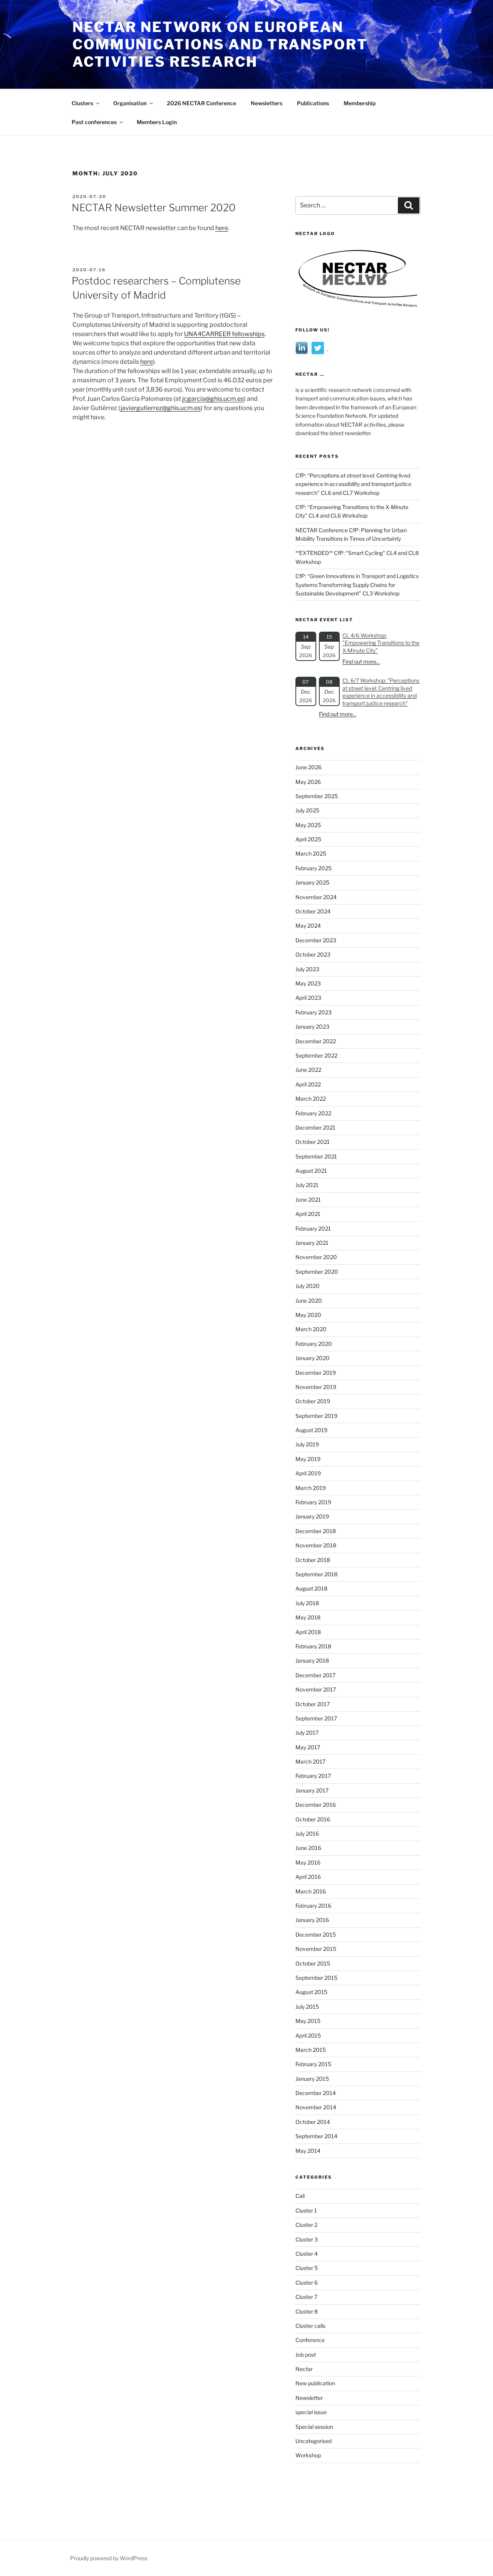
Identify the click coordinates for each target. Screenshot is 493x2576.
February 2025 (314, 868)
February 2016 (313, 1906)
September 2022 (316, 1055)
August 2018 (311, 1588)
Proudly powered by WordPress (109, 2558)
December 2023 (316, 940)
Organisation (130, 103)
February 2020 (314, 1344)
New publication (315, 2383)
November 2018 (316, 1545)
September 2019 (316, 1416)
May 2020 (308, 1315)
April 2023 (308, 998)
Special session (314, 2427)
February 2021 (313, 1228)
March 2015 (311, 2050)
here (222, 228)
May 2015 (308, 2021)
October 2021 (313, 1142)
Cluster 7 (306, 2297)
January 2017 (312, 1790)
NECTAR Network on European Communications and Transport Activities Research (220, 44)
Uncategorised (314, 2441)
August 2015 (311, 1992)
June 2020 (309, 1301)
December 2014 (316, 2093)
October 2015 (313, 1963)
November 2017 (316, 1689)
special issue (311, 2412)
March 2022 (311, 1099)
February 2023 (314, 1012)
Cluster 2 (306, 2225)
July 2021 (307, 1185)
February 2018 (313, 1646)
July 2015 (307, 2007)
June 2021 (308, 1200)
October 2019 (313, 1401)
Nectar (304, 2369)
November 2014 (316, 2107)
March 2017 (310, 1761)
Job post (306, 2355)
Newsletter (309, 2398)
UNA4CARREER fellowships (224, 334)
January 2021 (312, 1243)
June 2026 (309, 767)
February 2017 (313, 1776)
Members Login (157, 122)
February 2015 (313, 2064)
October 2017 (313, 1704)
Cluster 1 (306, 2210)
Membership (360, 103)
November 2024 (316, 897)
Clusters (82, 103)
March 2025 (311, 853)
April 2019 (308, 1473)
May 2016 (308, 1862)
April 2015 (308, 2035)
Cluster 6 (307, 2283)
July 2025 (307, 810)
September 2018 (316, 1574)
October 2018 (313, 1560)
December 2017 (315, 1675)
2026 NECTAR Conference (201, 103)
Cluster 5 (307, 2268)
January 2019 (312, 1516)
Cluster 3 (307, 2239)
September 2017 (316, 1718)
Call (300, 2196)
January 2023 (312, 1027)
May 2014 (308, 2151)
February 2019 (313, 1502)
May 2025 (308, 825)
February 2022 (313, 1113)
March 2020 (311, 1329)
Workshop (308, 2455)
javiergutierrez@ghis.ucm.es (161, 408)
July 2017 (307, 1733)
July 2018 (307, 1603)
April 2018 (308, 1632)
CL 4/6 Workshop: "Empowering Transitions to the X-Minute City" (381, 643)
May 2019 (308, 1459)
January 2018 (312, 1660)
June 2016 (308, 1848)
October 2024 (313, 911)
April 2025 (308, 839)
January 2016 (312, 1920)
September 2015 (316, 1978)
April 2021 (308, 1214)
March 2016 (311, 1891)
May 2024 (308, 926)
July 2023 (307, 969)
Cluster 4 (307, 2254)
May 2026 (308, 782)
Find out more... (361, 662)
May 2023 (308, 983)
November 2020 (316, 1257)
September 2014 (316, 2136)
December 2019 (316, 1373)
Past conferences (94, 122)
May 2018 (308, 1617)
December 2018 (316, 1531)
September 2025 (317, 796)
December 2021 (315, 1127)
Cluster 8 (307, 2311)
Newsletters (267, 103)
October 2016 (313, 1819)
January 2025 (312, 882)
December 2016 (316, 1805)
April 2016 (308, 1877)
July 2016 (307, 1834)
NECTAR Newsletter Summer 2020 (154, 208)
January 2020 (313, 1358)
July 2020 (308, 1286)
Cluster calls (310, 2326)
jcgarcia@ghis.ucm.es (213, 399)
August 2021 (311, 1171)
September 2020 (317, 1272)
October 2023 (313, 954)
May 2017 (308, 1747)
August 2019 (311, 1430)
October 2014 (313, 2122)
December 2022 (316, 1041)
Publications (313, 103)
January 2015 (312, 2079)
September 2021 (316, 1156)
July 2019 (307, 1444)
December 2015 (316, 1935)
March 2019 (311, 1488)
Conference (310, 2340)
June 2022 (308, 1070)
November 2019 (316, 1387)
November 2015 (316, 1949)
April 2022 (308, 1084)
